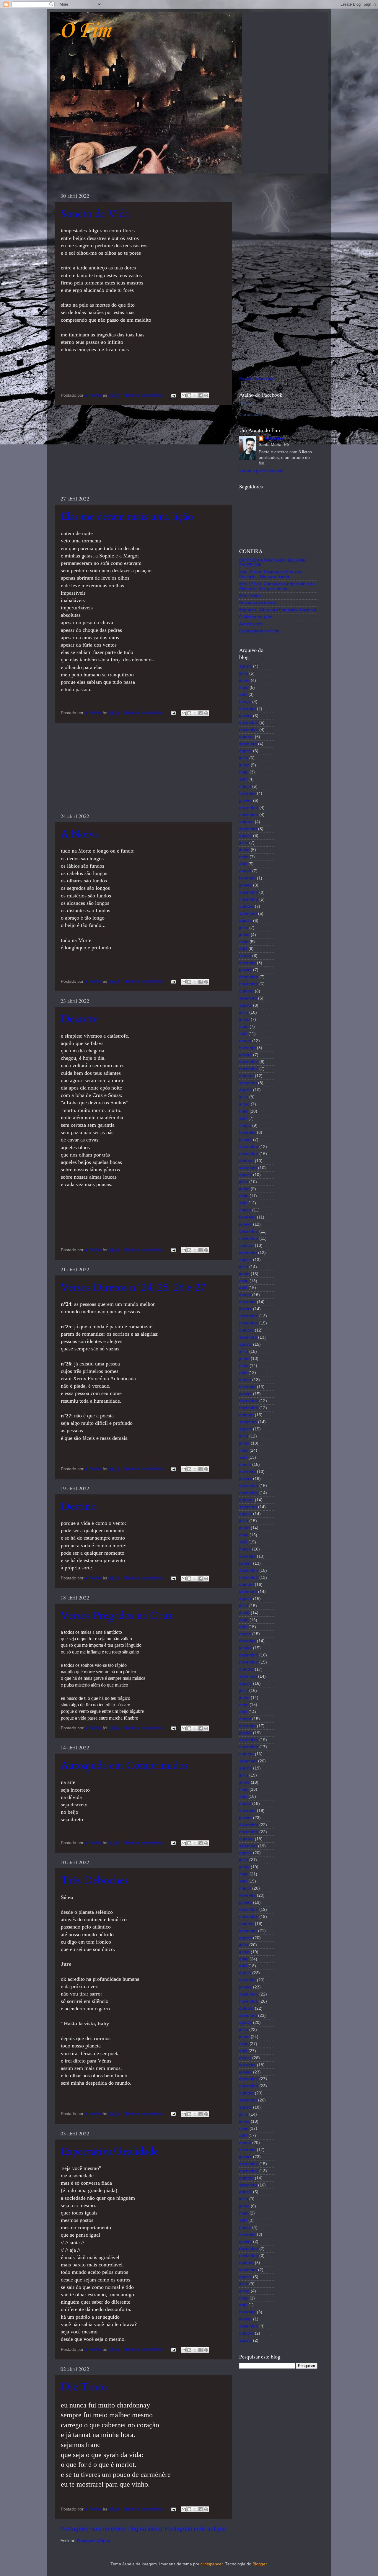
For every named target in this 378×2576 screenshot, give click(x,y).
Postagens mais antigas (195, 2529)
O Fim (85, 31)
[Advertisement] (143, 450)
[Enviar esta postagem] (173, 395)
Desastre (80, 1019)
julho (244, 673)
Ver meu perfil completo (261, 471)
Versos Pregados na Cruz (117, 1616)
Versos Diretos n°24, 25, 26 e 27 (133, 1287)
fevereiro (247, 709)
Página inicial (145, 2529)
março (245, 702)
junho (244, 680)
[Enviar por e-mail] (184, 395)
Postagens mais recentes (93, 2529)
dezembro (249, 723)
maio (244, 687)
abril (243, 695)
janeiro (246, 716)
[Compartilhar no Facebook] (201, 395)
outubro (246, 737)
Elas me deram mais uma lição (127, 517)
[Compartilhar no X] (195, 395)
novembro (249, 730)
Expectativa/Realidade (110, 2151)
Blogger (260, 2564)
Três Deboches (94, 1880)
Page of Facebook (256, 379)
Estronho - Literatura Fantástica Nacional (278, 610)
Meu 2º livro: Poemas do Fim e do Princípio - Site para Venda (271, 574)
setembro (248, 744)
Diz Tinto (84, 2387)
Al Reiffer (246, 403)
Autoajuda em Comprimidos (124, 1765)
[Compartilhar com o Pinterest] (206, 395)
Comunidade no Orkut (260, 631)
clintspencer (212, 2564)
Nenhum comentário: (145, 395)
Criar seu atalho (251, 415)
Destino (79, 1506)
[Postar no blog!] (189, 395)
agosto (246, 666)
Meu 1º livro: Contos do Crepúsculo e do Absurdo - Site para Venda (277, 586)
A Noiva (80, 834)
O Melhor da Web (256, 617)
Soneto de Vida (95, 214)
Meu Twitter (250, 596)
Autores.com (251, 624)
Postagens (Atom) (94, 2541)
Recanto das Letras (258, 603)
